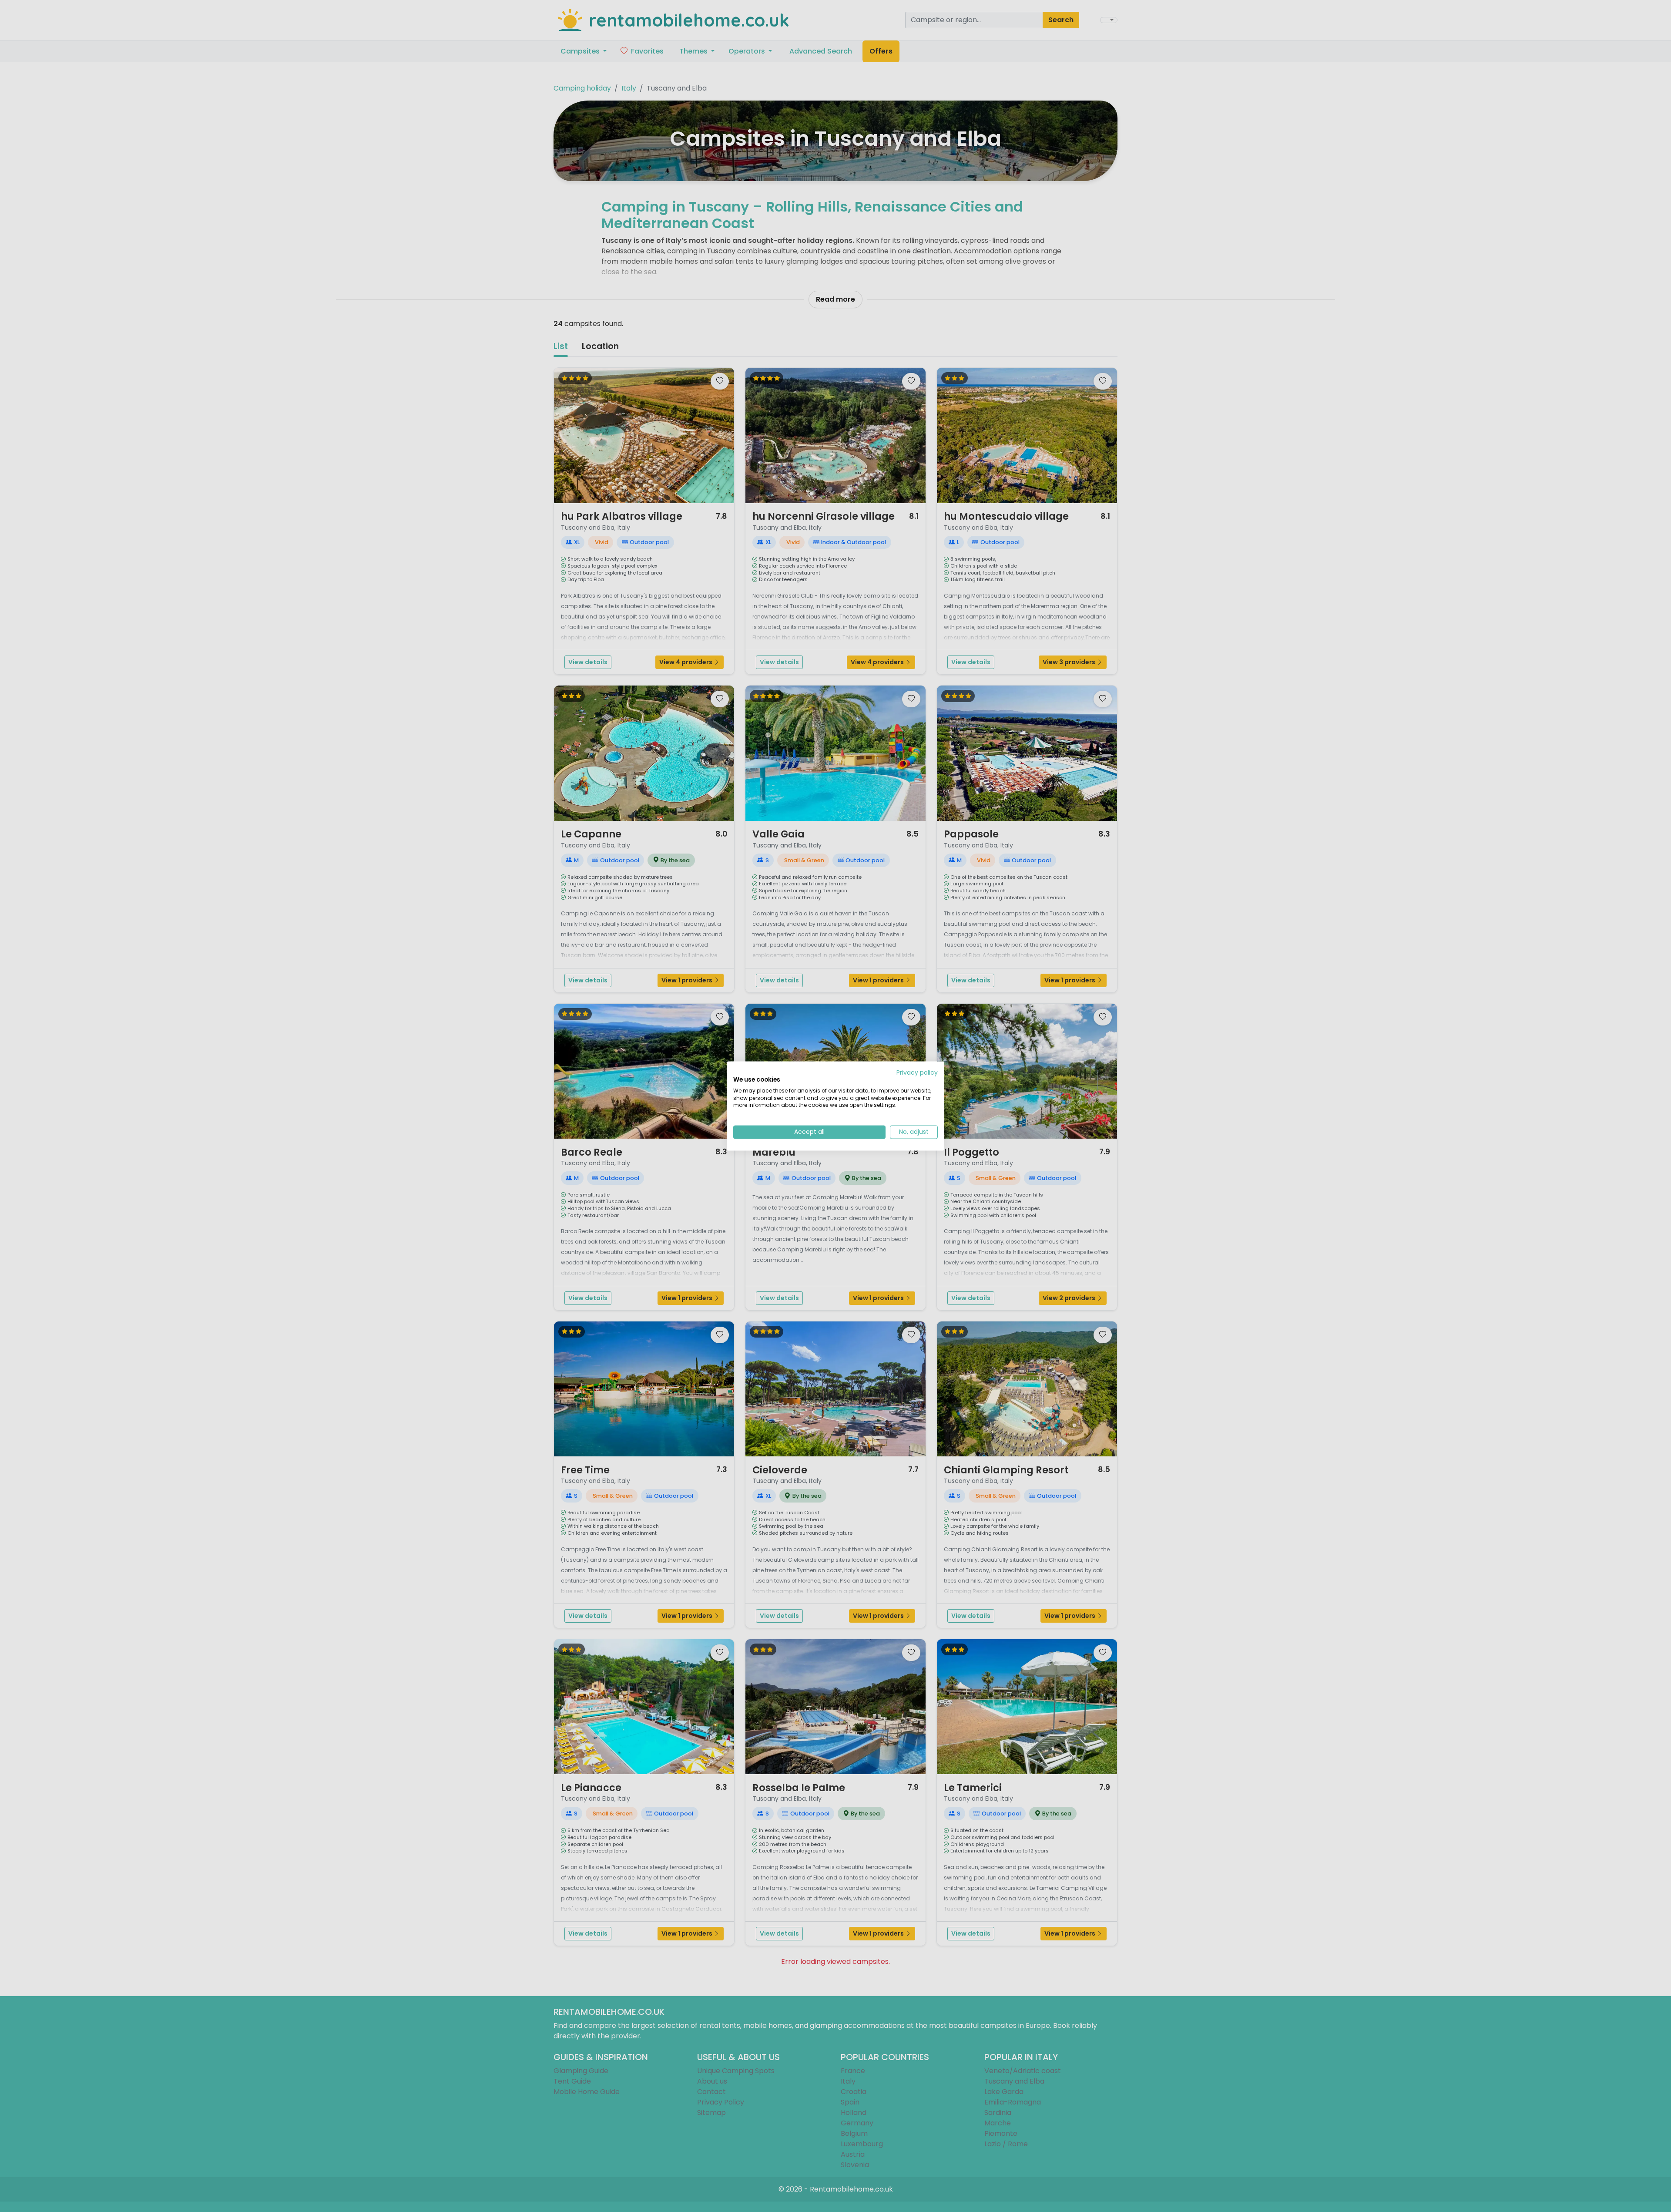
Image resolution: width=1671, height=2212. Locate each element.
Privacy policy (917, 1073)
